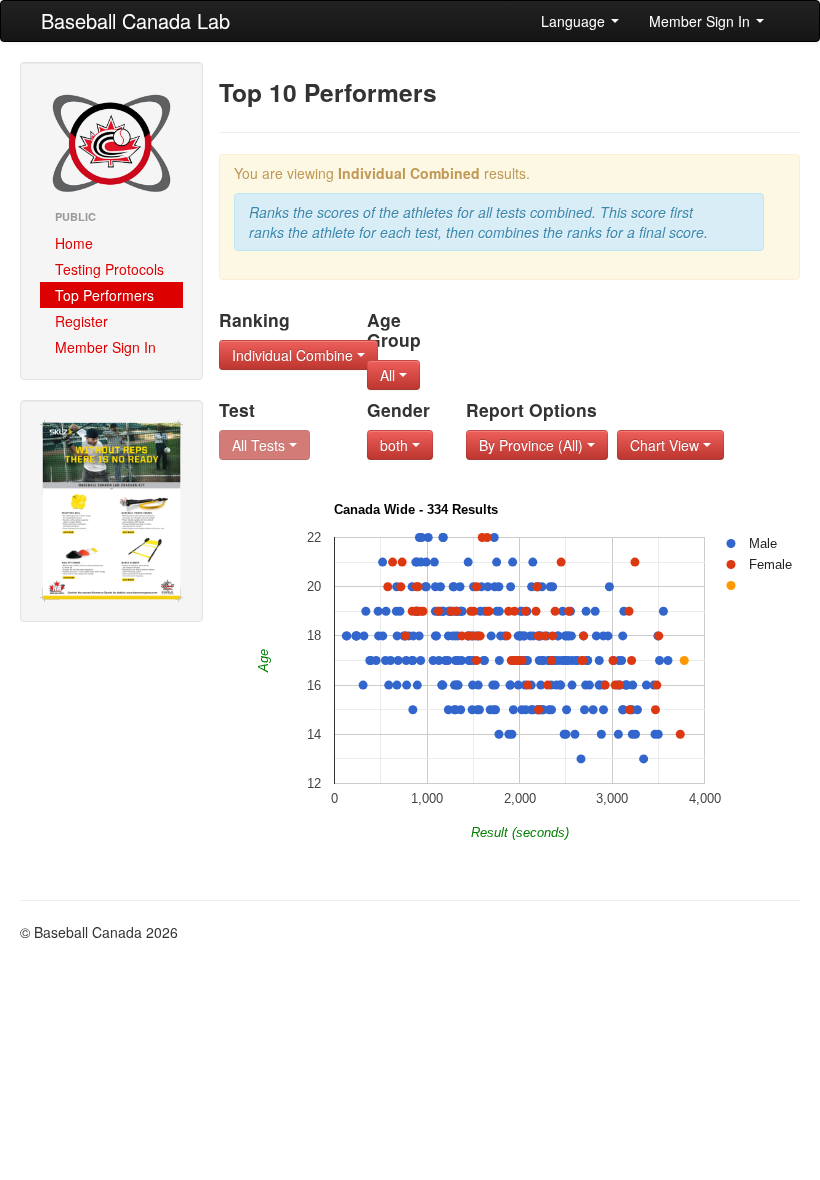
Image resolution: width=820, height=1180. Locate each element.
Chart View (666, 445)
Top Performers (104, 295)
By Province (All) (533, 445)
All (389, 375)
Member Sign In (701, 21)
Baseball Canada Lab (135, 20)
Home (74, 243)
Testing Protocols (109, 269)
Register (81, 321)
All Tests (260, 445)
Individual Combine (294, 355)
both (396, 445)
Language (575, 21)
